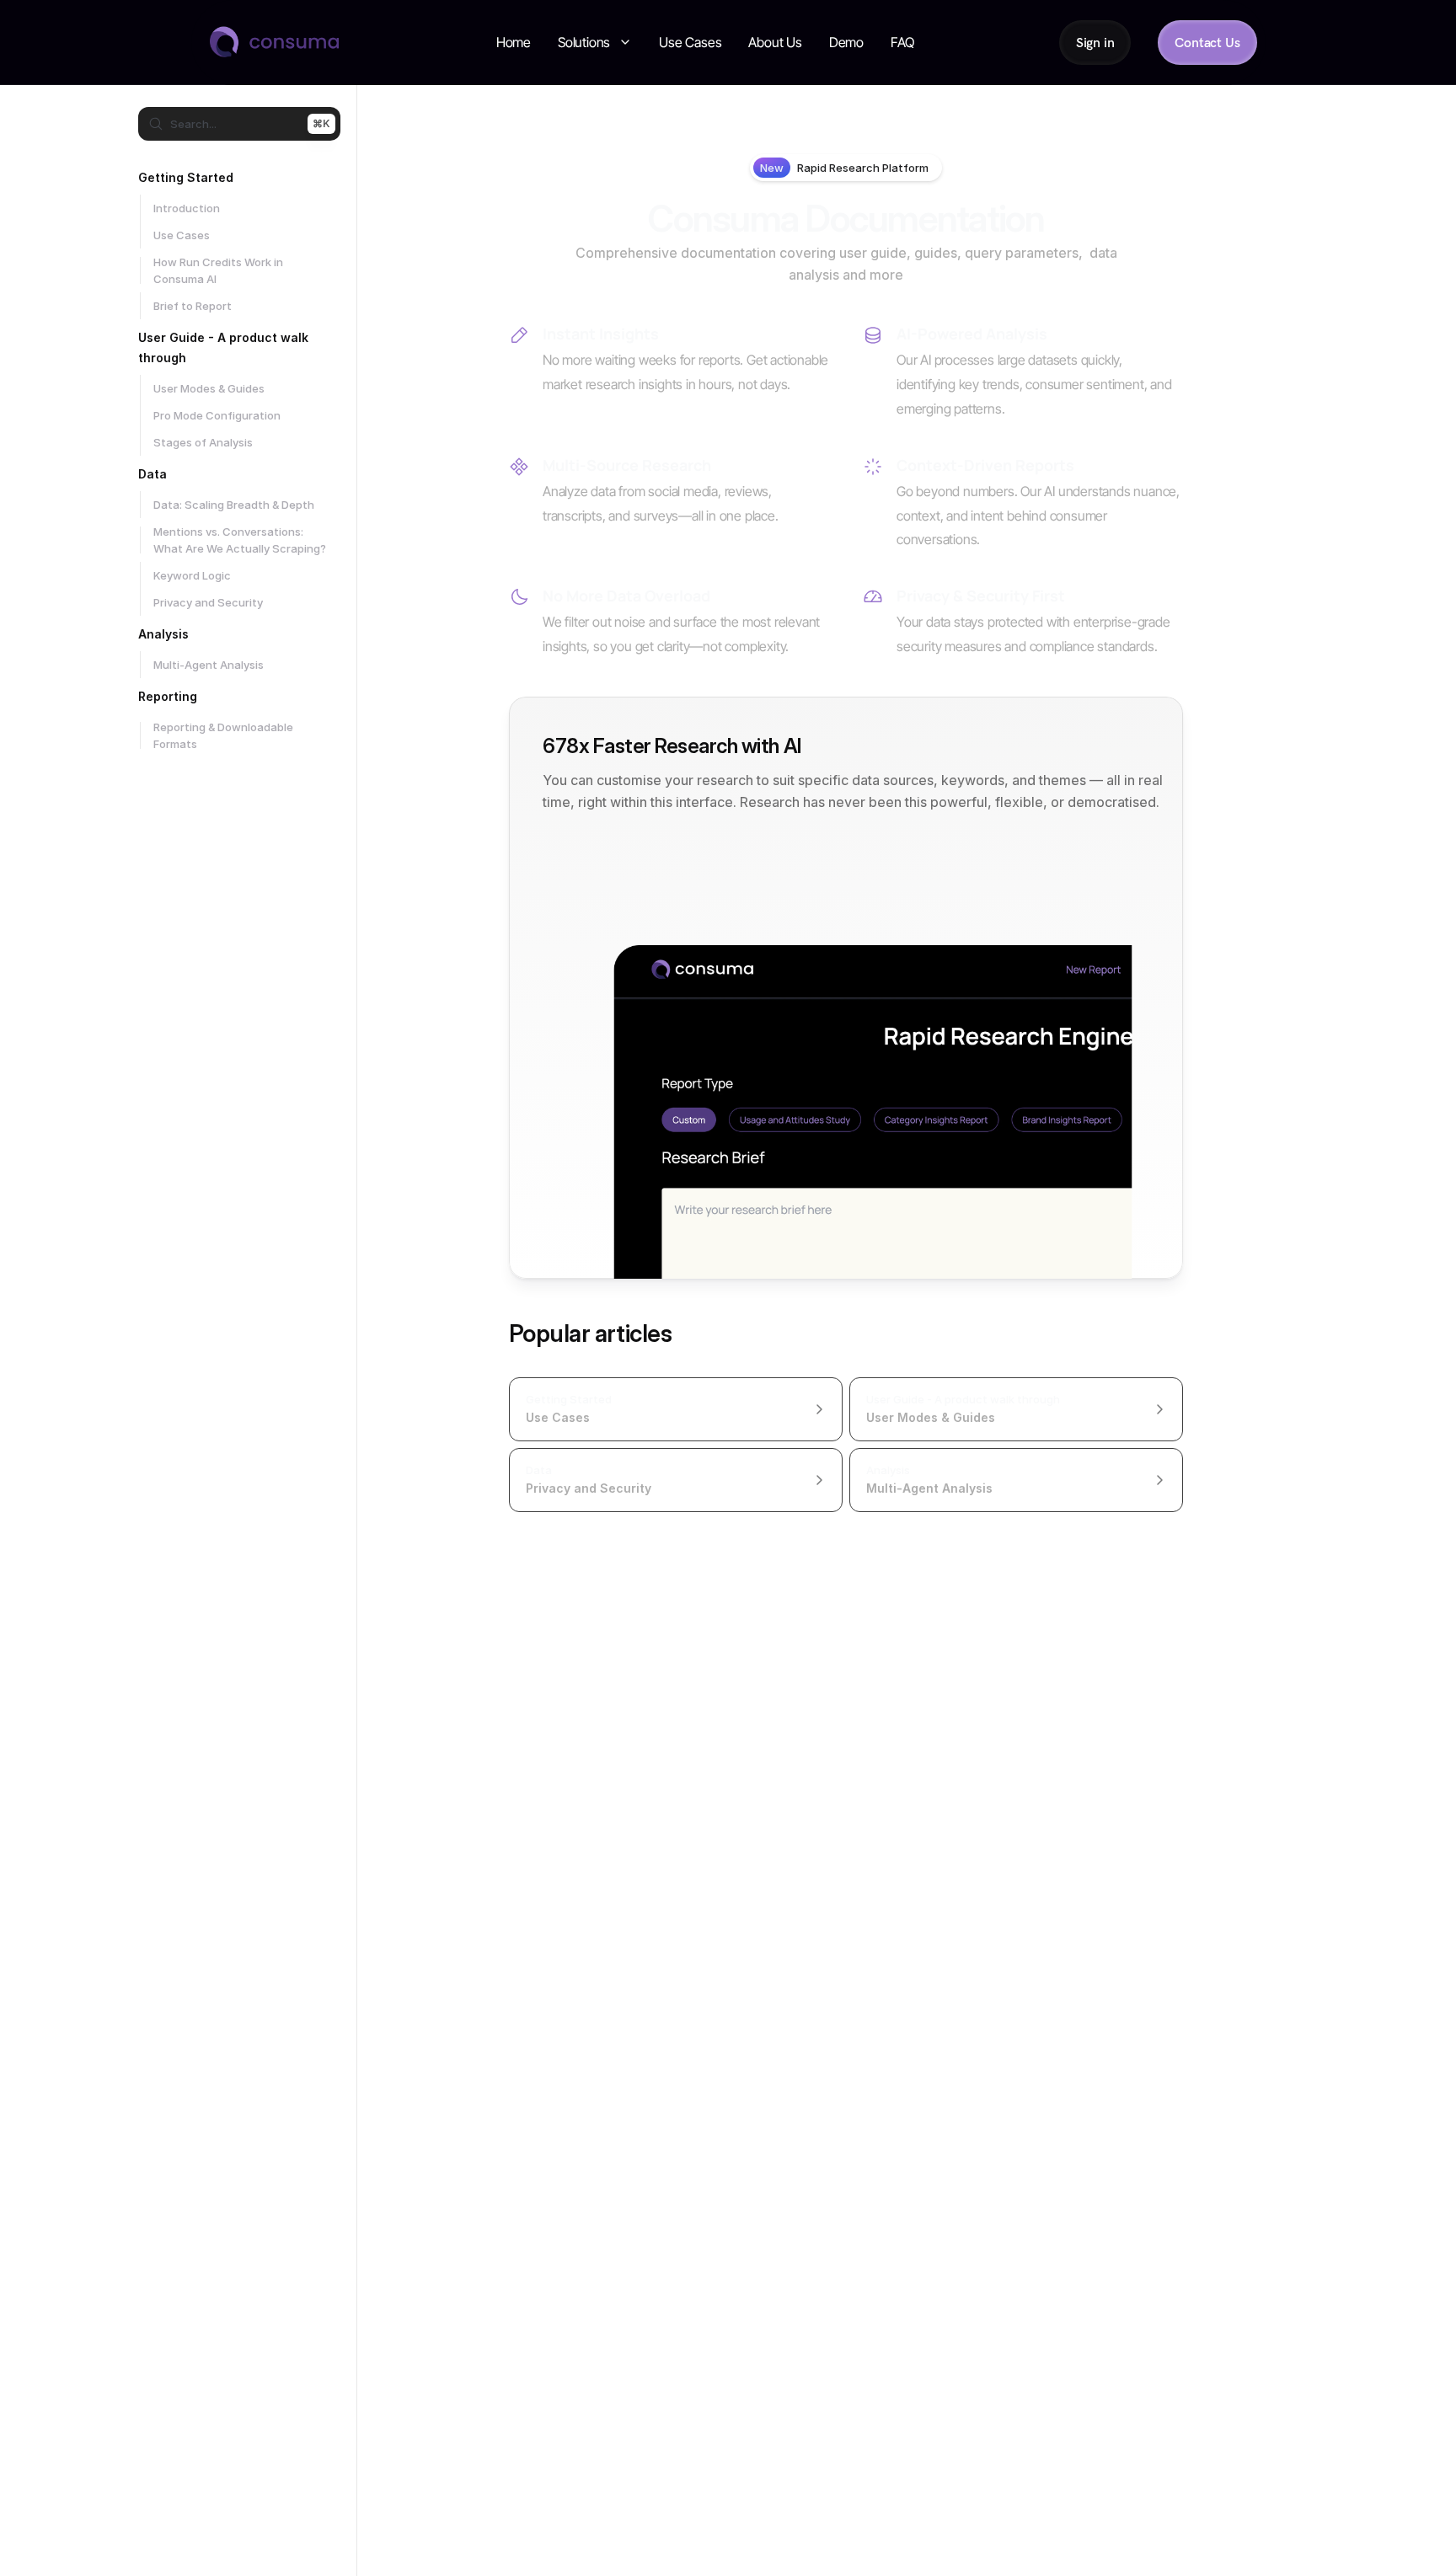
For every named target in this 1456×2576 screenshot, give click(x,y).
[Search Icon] (239, 124)
